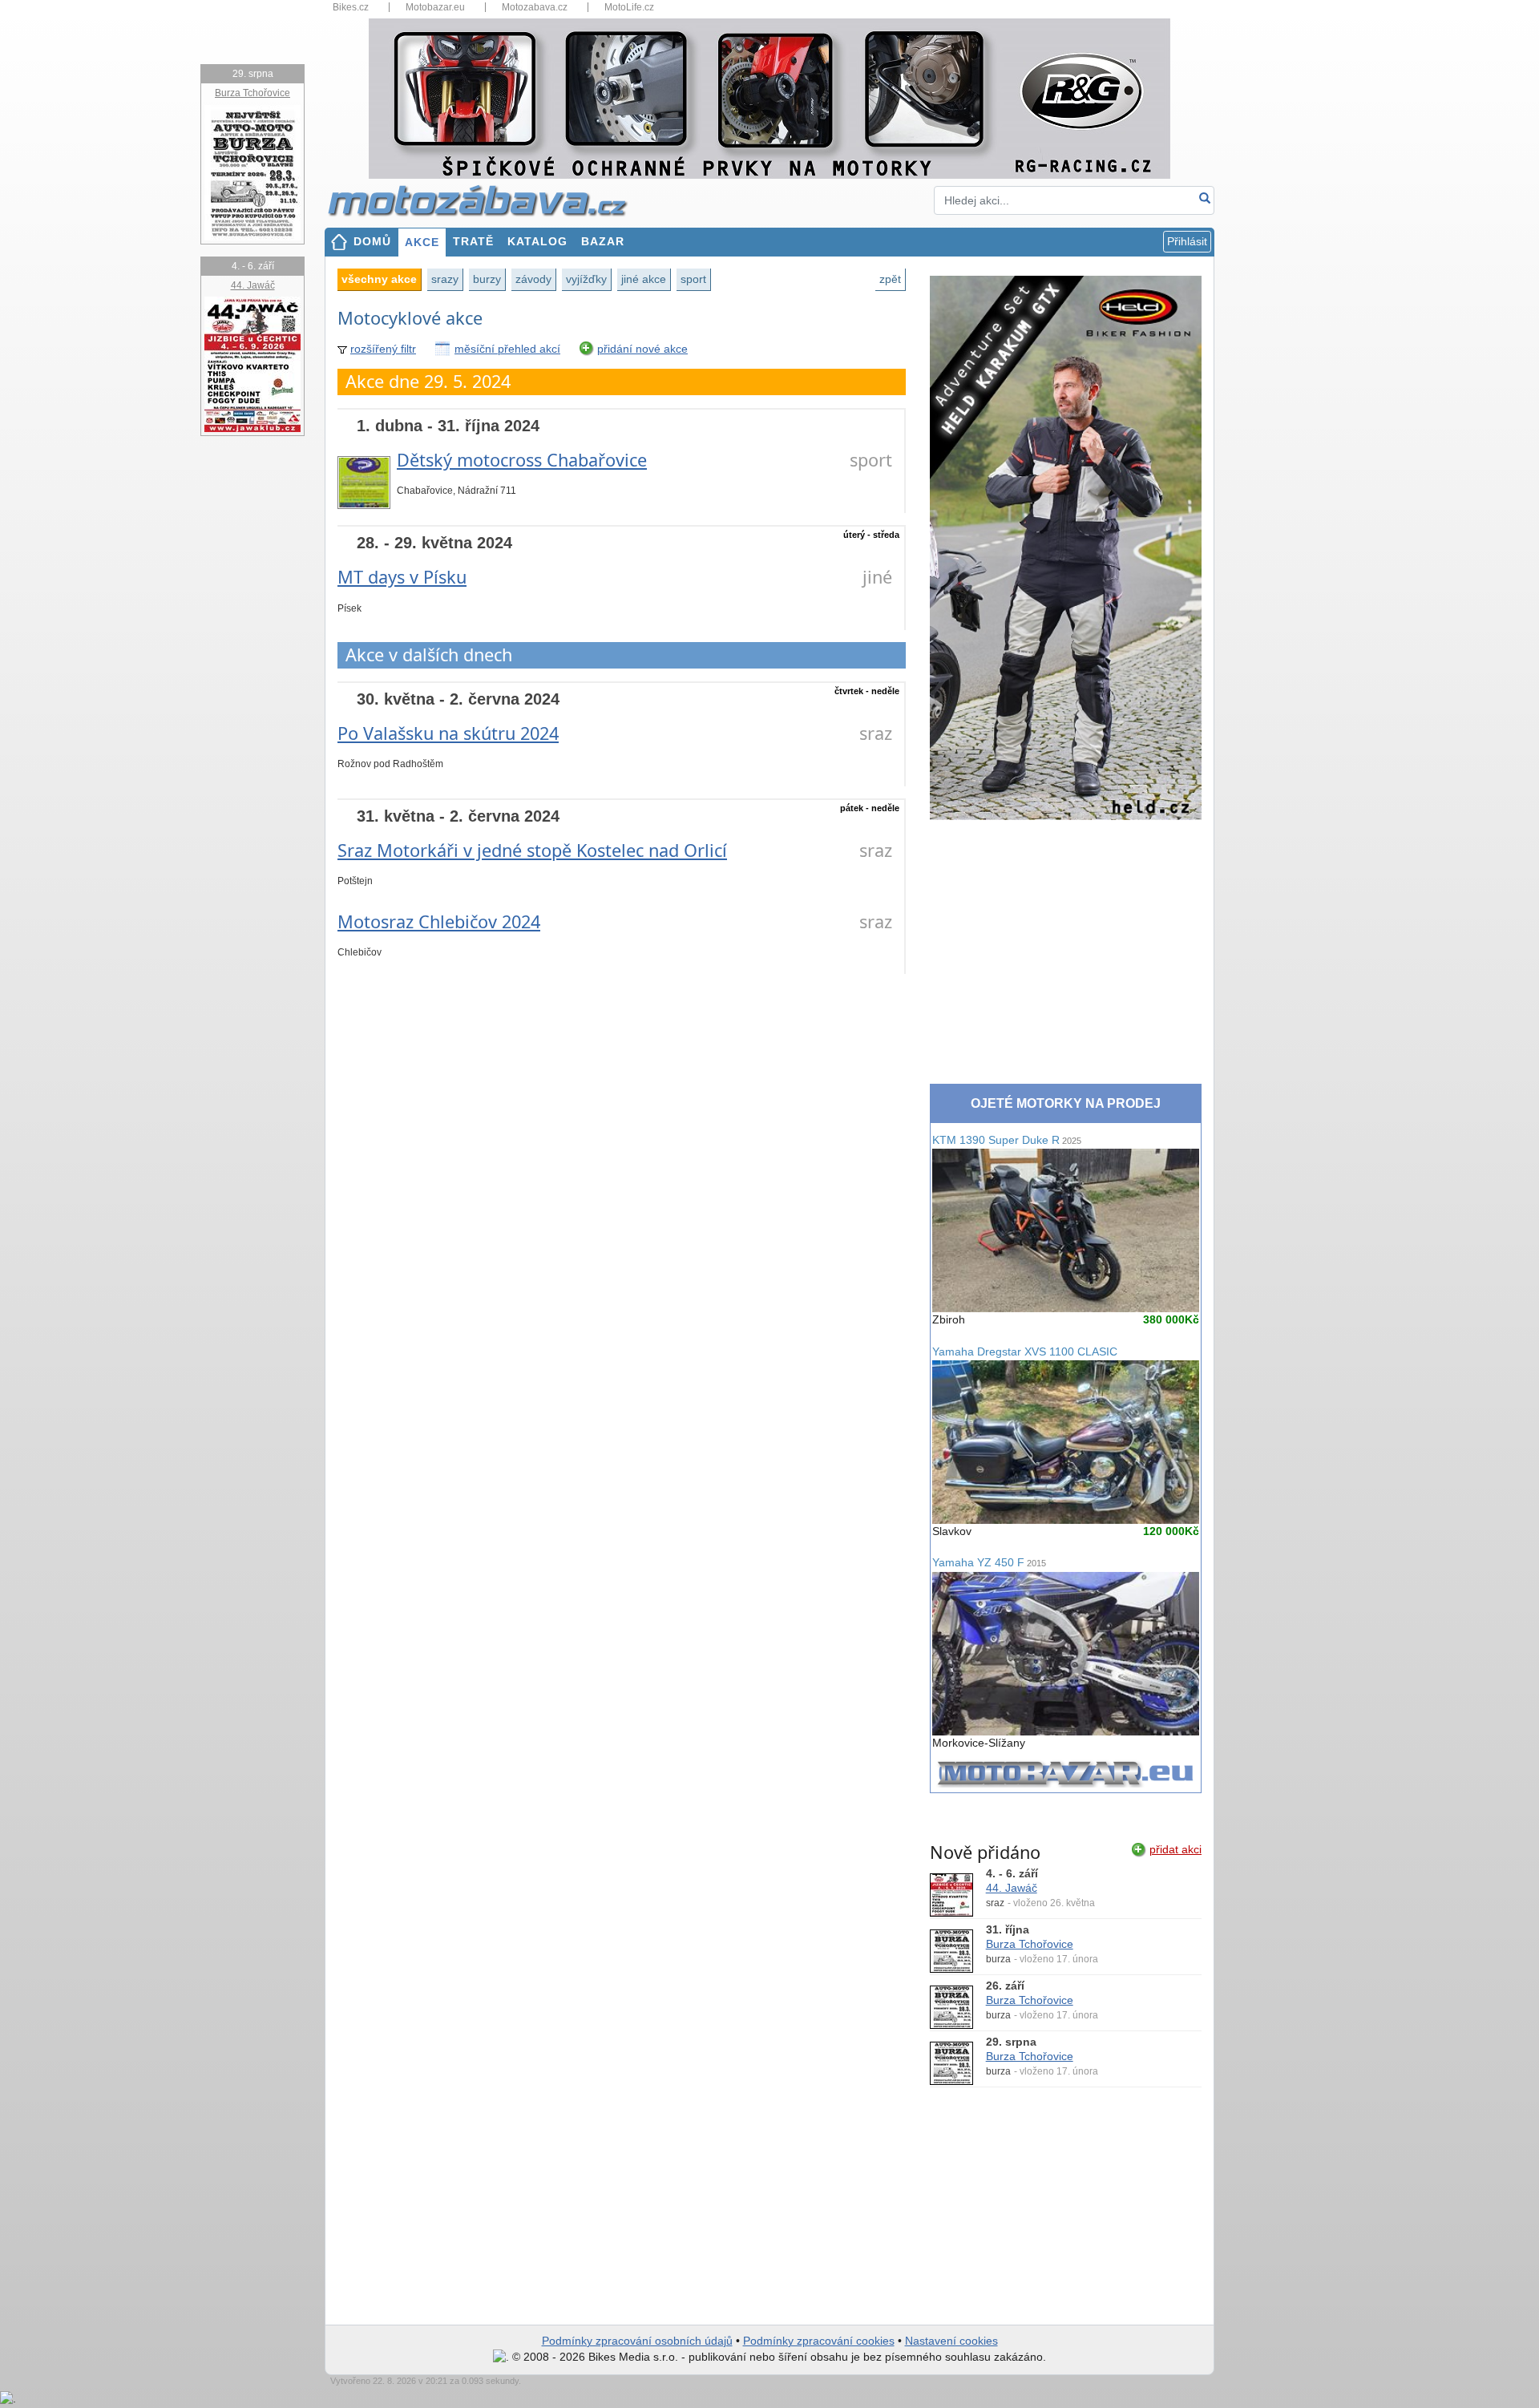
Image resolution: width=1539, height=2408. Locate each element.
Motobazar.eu (435, 7)
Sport (693, 279)
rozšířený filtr (383, 349)
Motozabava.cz (535, 7)
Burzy (487, 279)
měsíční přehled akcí (507, 349)
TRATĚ (473, 242)
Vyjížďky (586, 279)
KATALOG (537, 242)
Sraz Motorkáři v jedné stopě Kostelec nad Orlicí (532, 850)
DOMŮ (372, 242)
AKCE (422, 242)
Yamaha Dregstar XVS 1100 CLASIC (1025, 1352)
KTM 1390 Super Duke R (1007, 1140)
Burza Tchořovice (1030, 1944)
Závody (533, 279)
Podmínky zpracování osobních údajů (637, 2341)
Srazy (445, 279)
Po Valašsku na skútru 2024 (448, 733)
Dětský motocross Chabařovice (522, 460)
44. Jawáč (1012, 1888)
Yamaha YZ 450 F (989, 1563)
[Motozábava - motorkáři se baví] (487, 200)
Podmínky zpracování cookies (819, 2341)
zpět (890, 279)
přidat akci (1175, 1850)
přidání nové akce (642, 349)
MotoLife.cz (629, 7)
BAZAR (603, 242)
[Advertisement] (1066, 951)
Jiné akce (644, 279)
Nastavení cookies (951, 2341)
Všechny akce (379, 279)
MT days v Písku (402, 577)
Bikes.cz (351, 7)
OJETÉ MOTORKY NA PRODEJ (1066, 1103)
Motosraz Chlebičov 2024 (439, 921)
